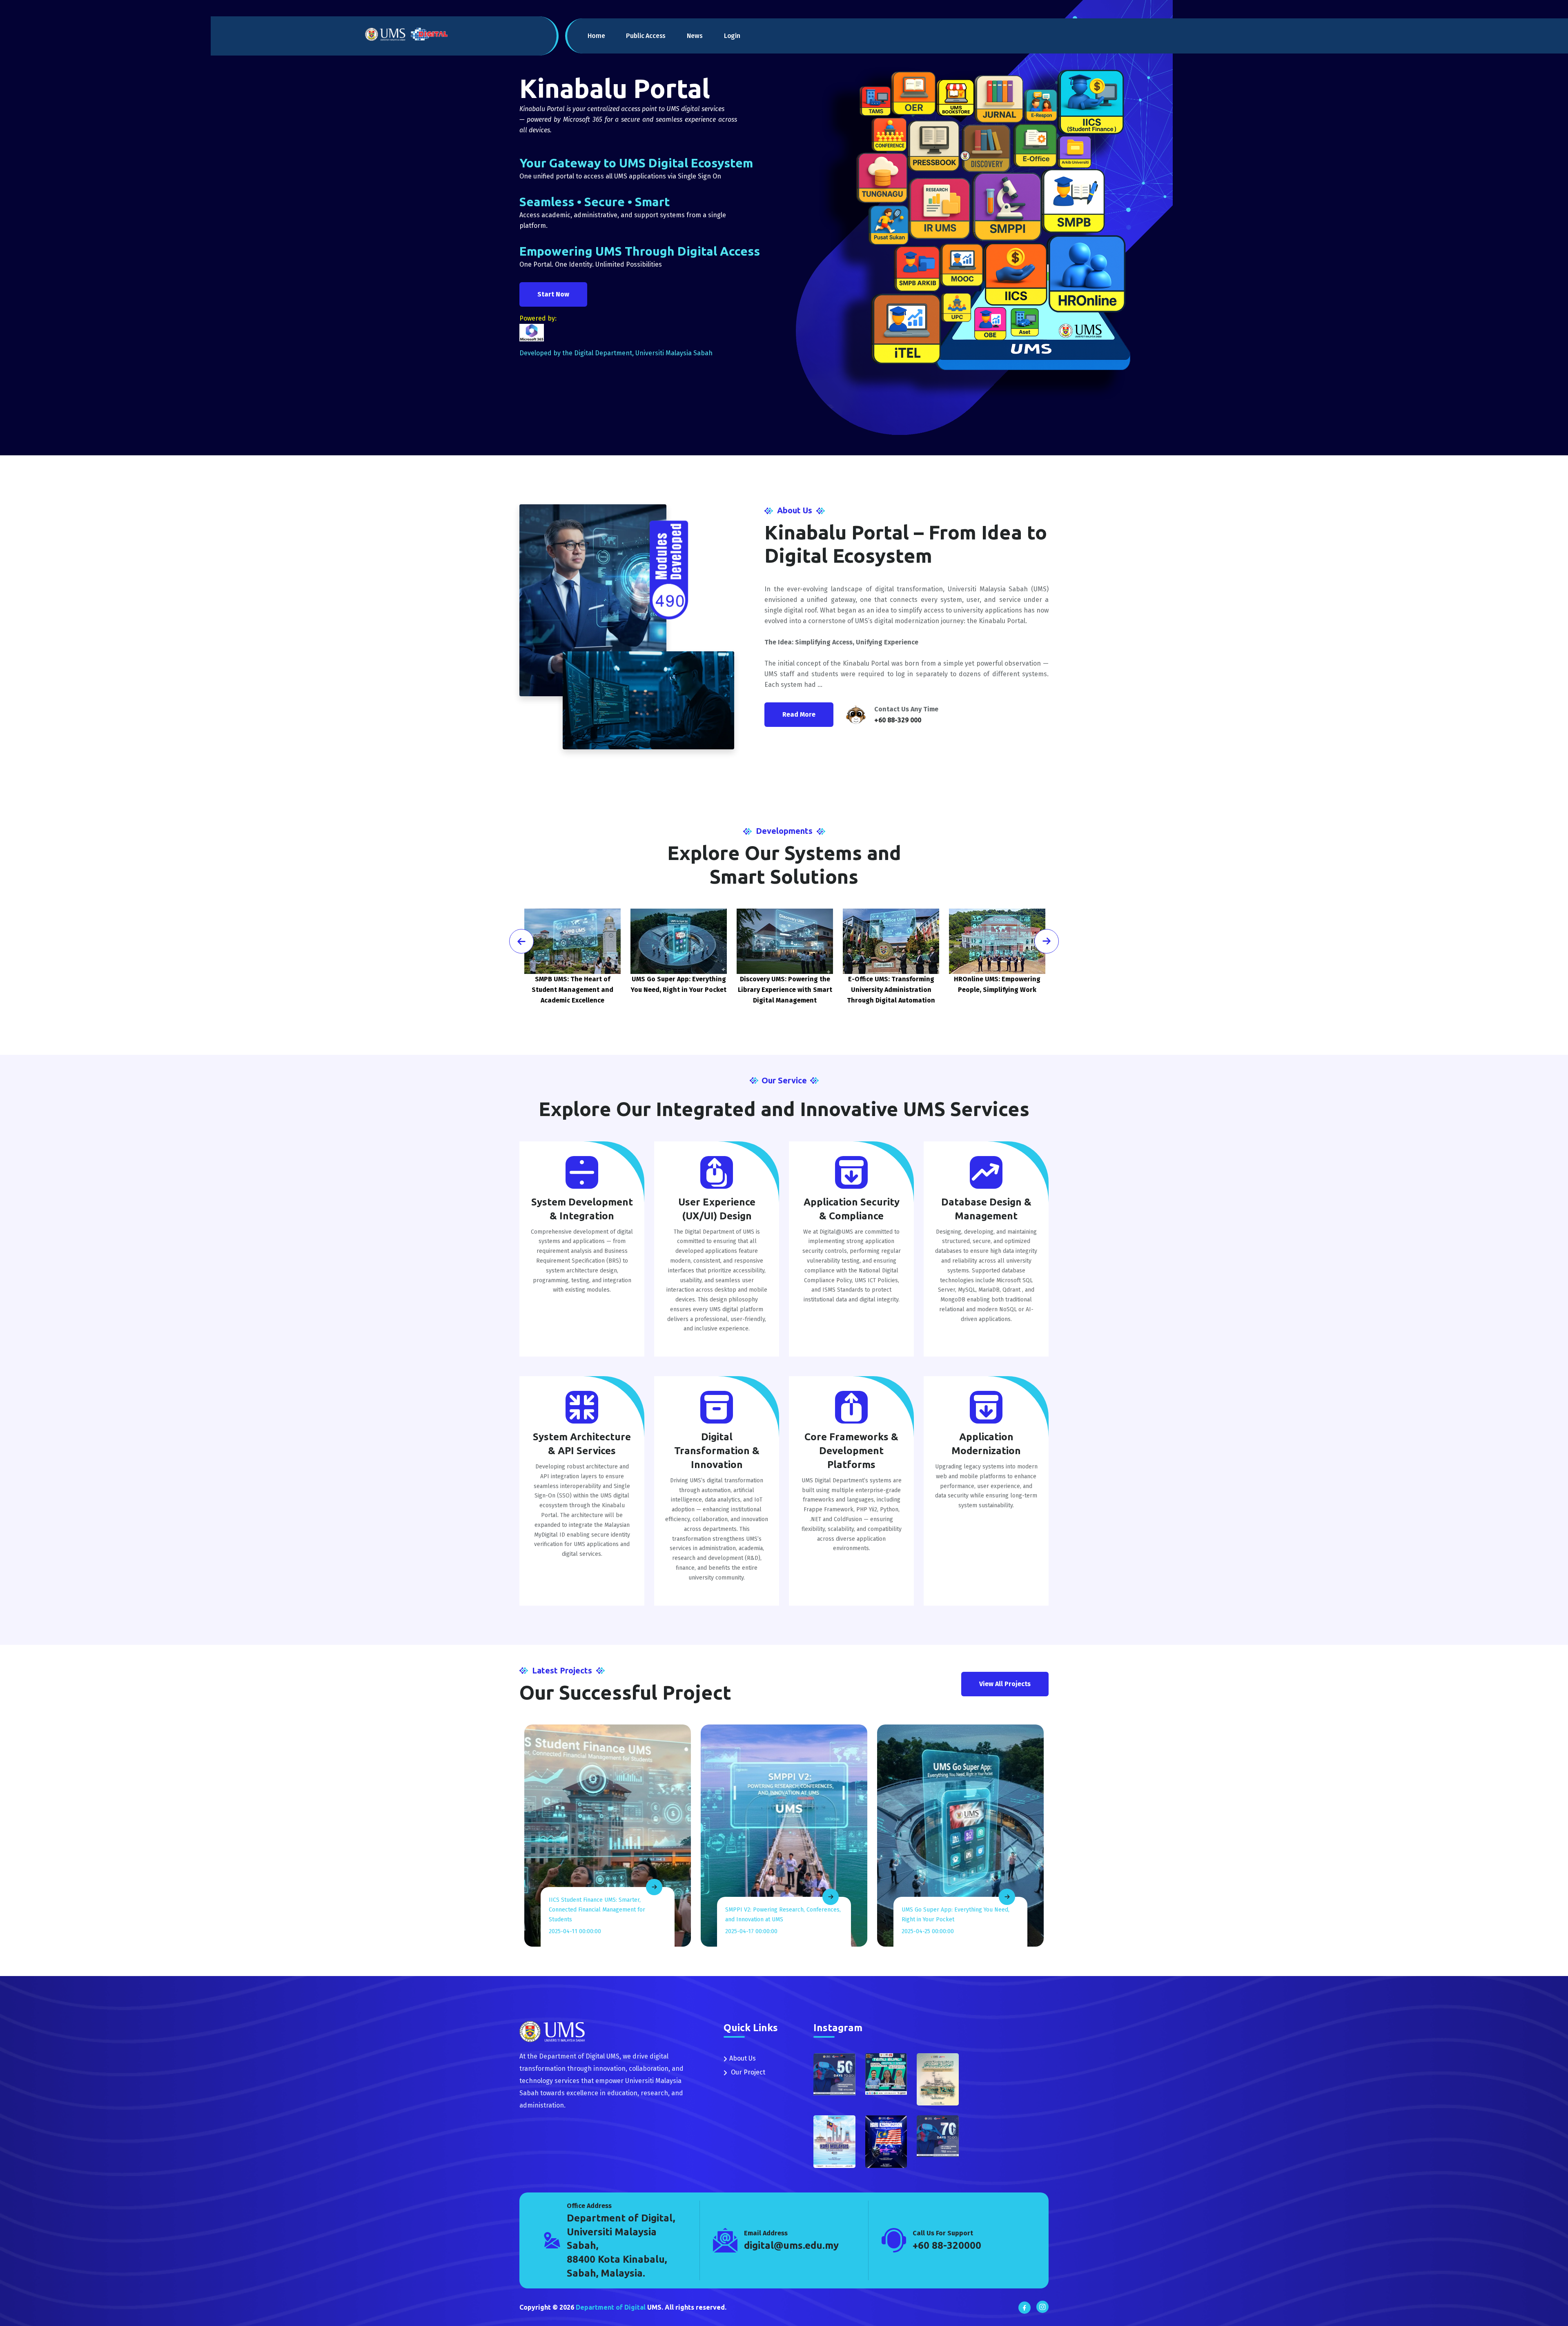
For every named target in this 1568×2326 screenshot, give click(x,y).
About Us (743, 2058)
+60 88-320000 (947, 2245)
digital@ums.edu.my (791, 2245)
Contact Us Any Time (906, 709)
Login (732, 36)
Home (596, 36)
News (695, 36)
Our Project (747, 2072)
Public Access (646, 36)
